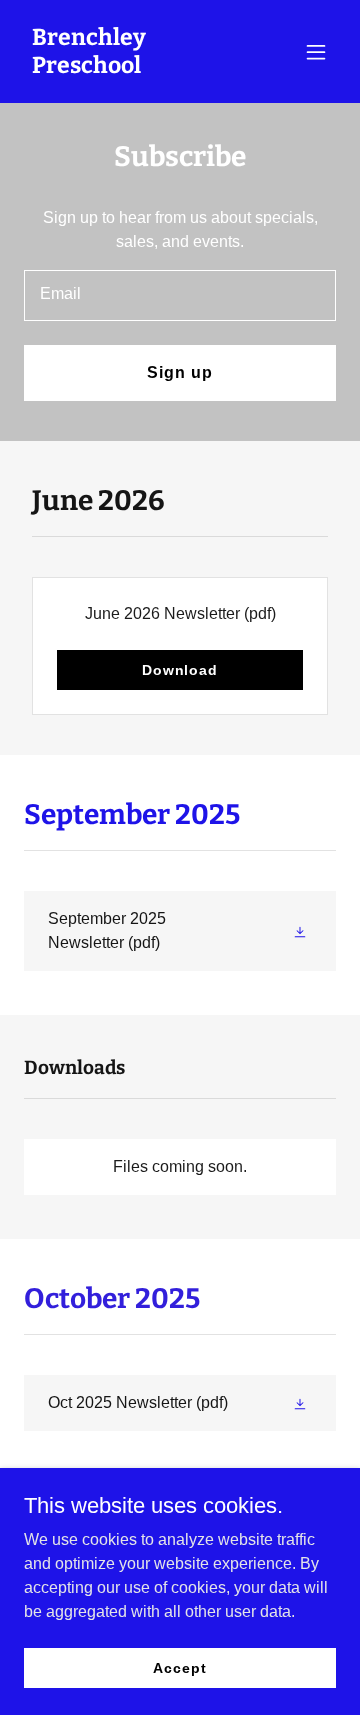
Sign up (180, 372)
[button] (316, 52)
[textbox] (180, 295)
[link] (133, 67)
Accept (179, 1667)
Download (180, 670)
